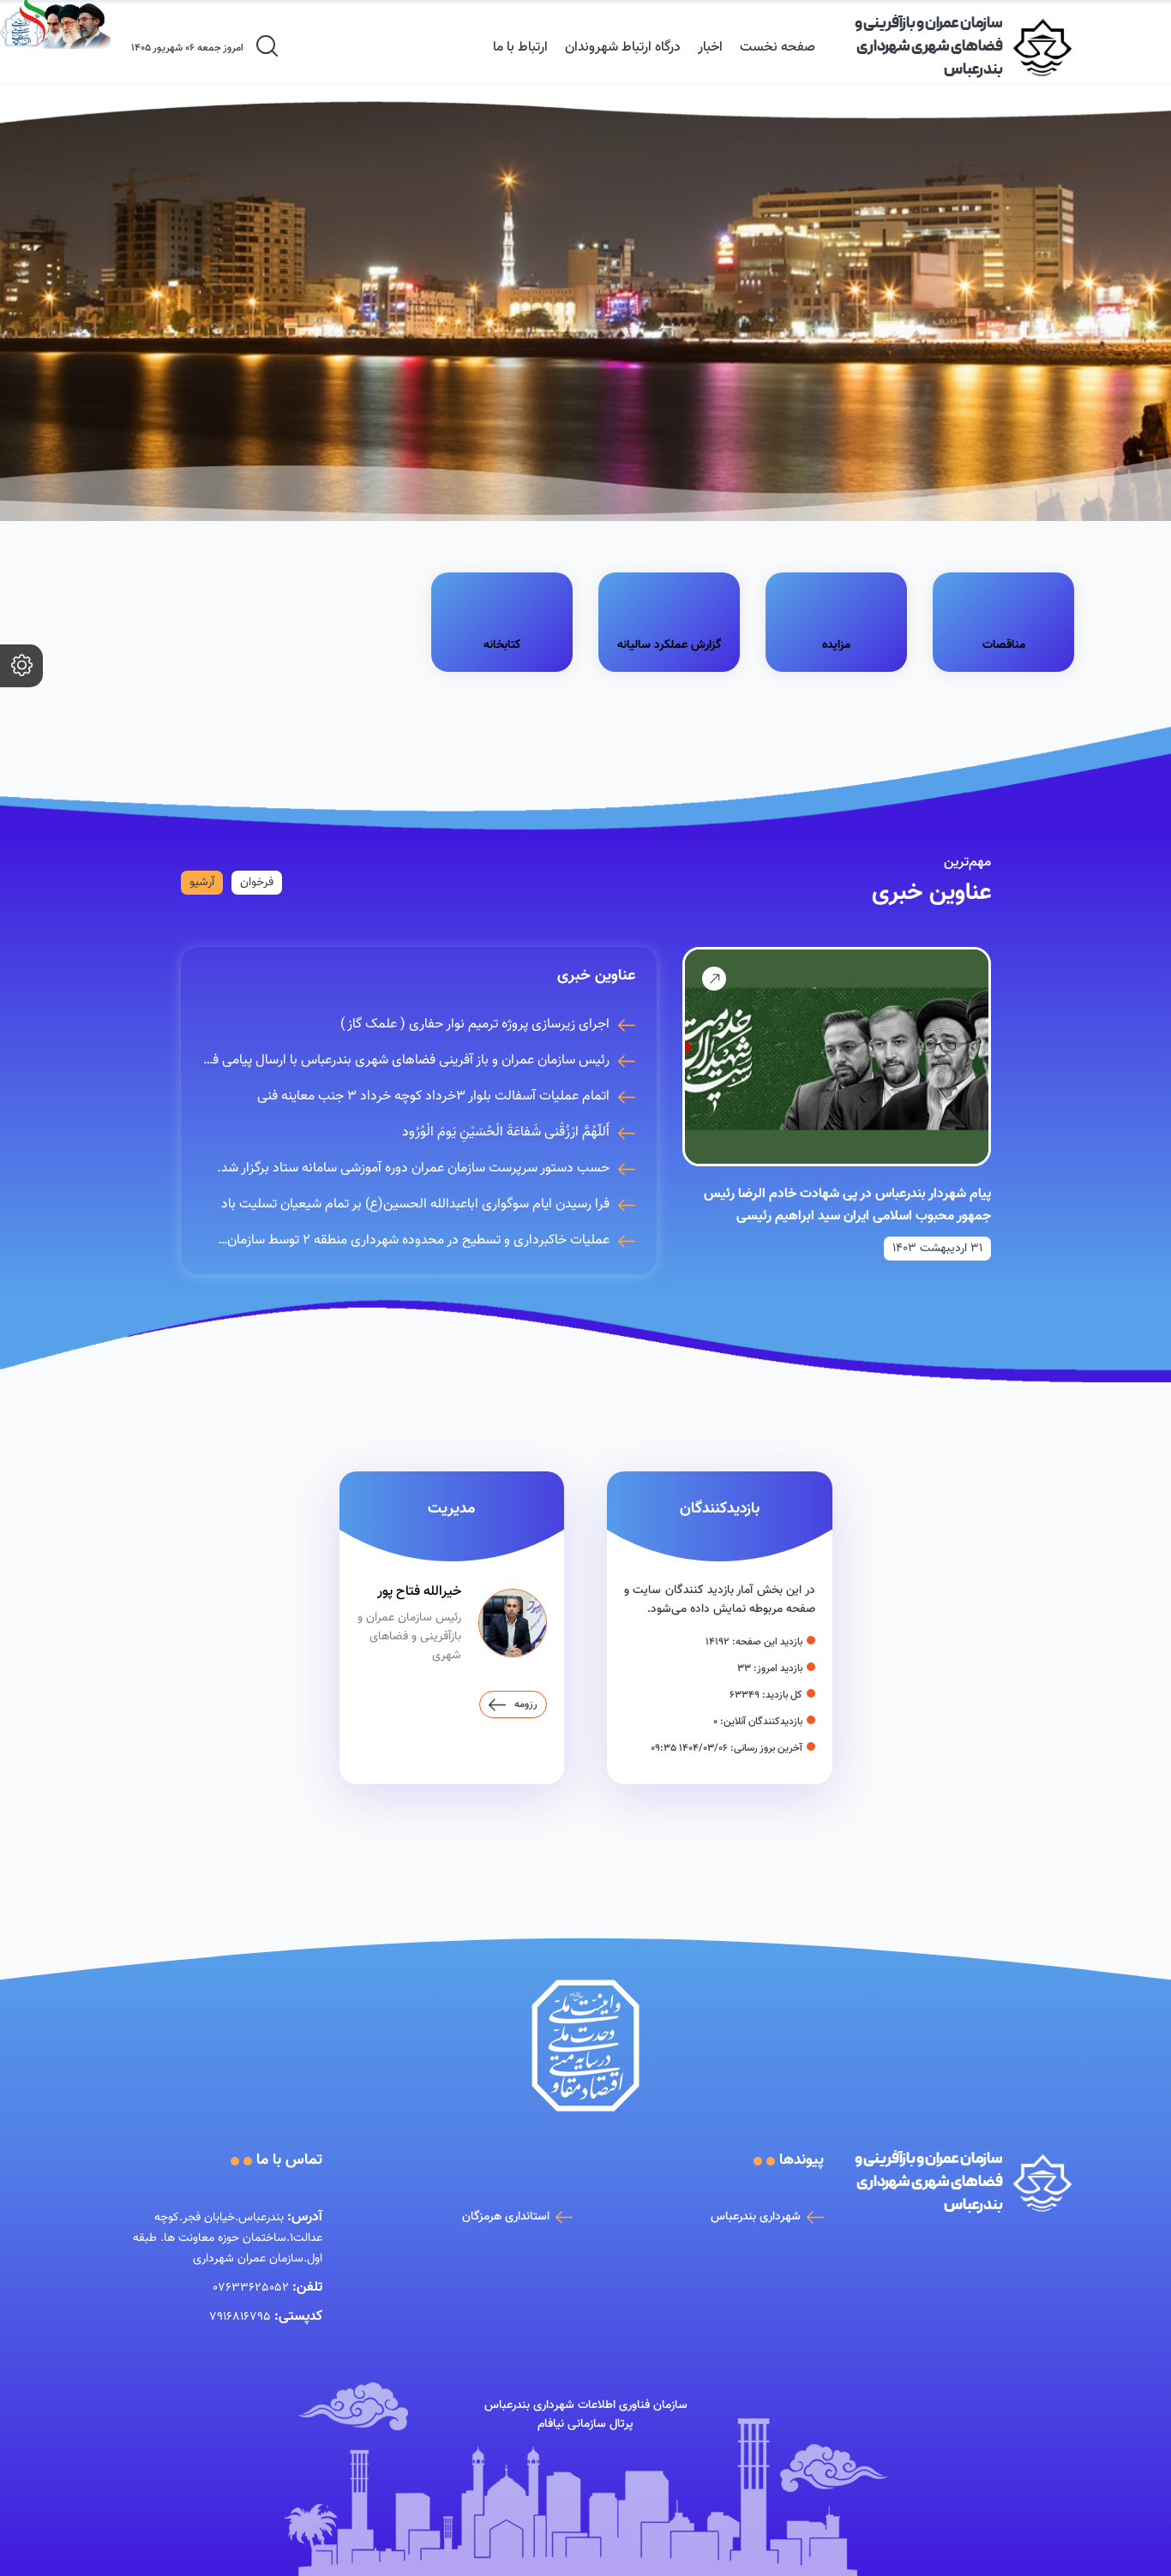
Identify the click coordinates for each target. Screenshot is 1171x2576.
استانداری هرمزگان (506, 2217)
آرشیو (202, 883)
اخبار (710, 48)
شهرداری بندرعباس (756, 2217)
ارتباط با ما (520, 48)
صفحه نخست (778, 48)
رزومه (526, 1704)
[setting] (21, 666)
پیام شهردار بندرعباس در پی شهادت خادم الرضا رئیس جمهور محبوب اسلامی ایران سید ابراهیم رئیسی (847, 1205)
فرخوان (257, 883)
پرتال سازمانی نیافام (585, 2424)
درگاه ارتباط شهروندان (623, 48)
